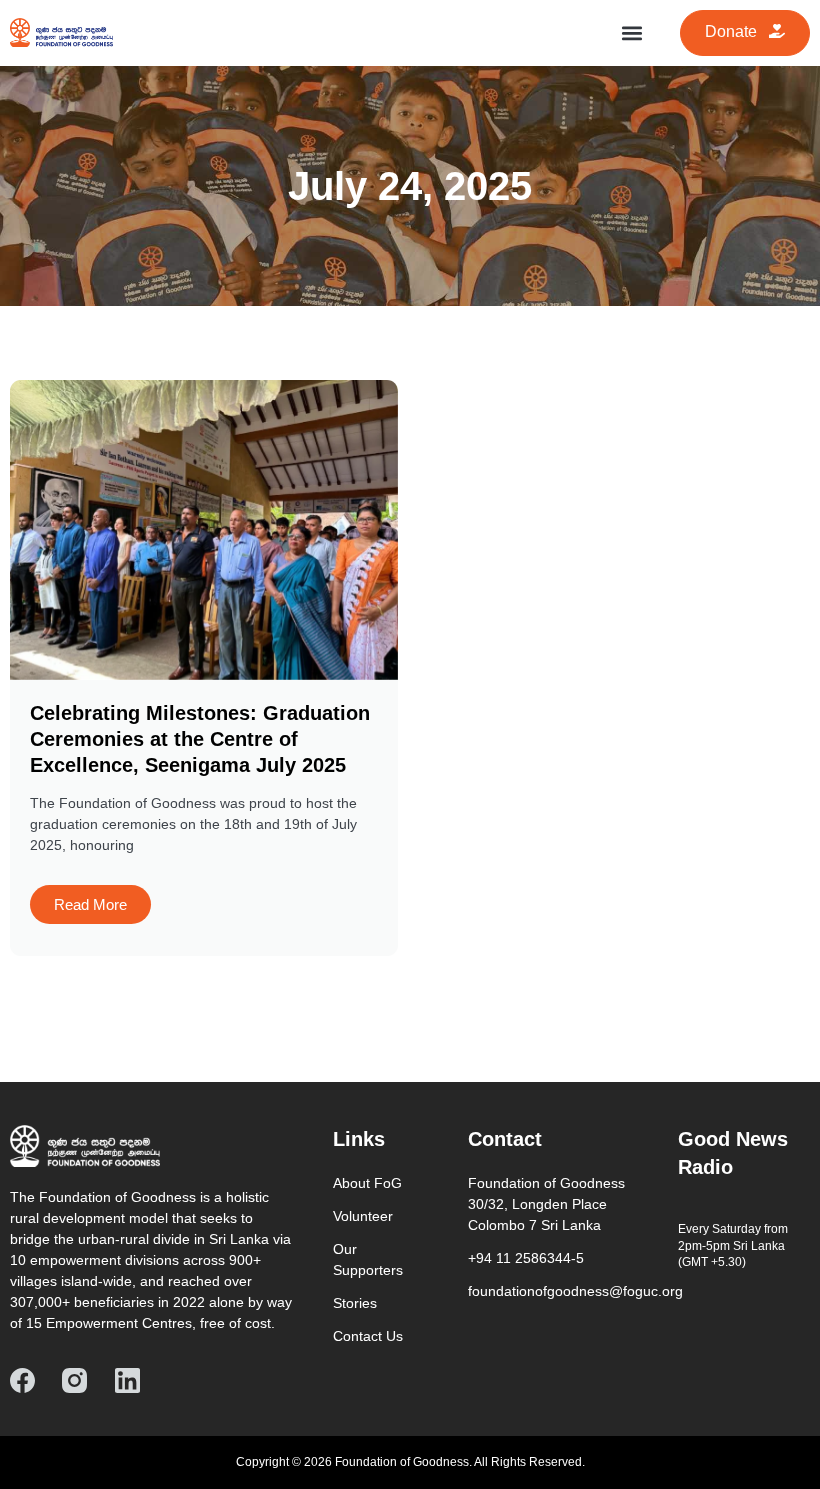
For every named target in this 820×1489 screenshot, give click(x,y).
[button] (631, 32)
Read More (90, 904)
